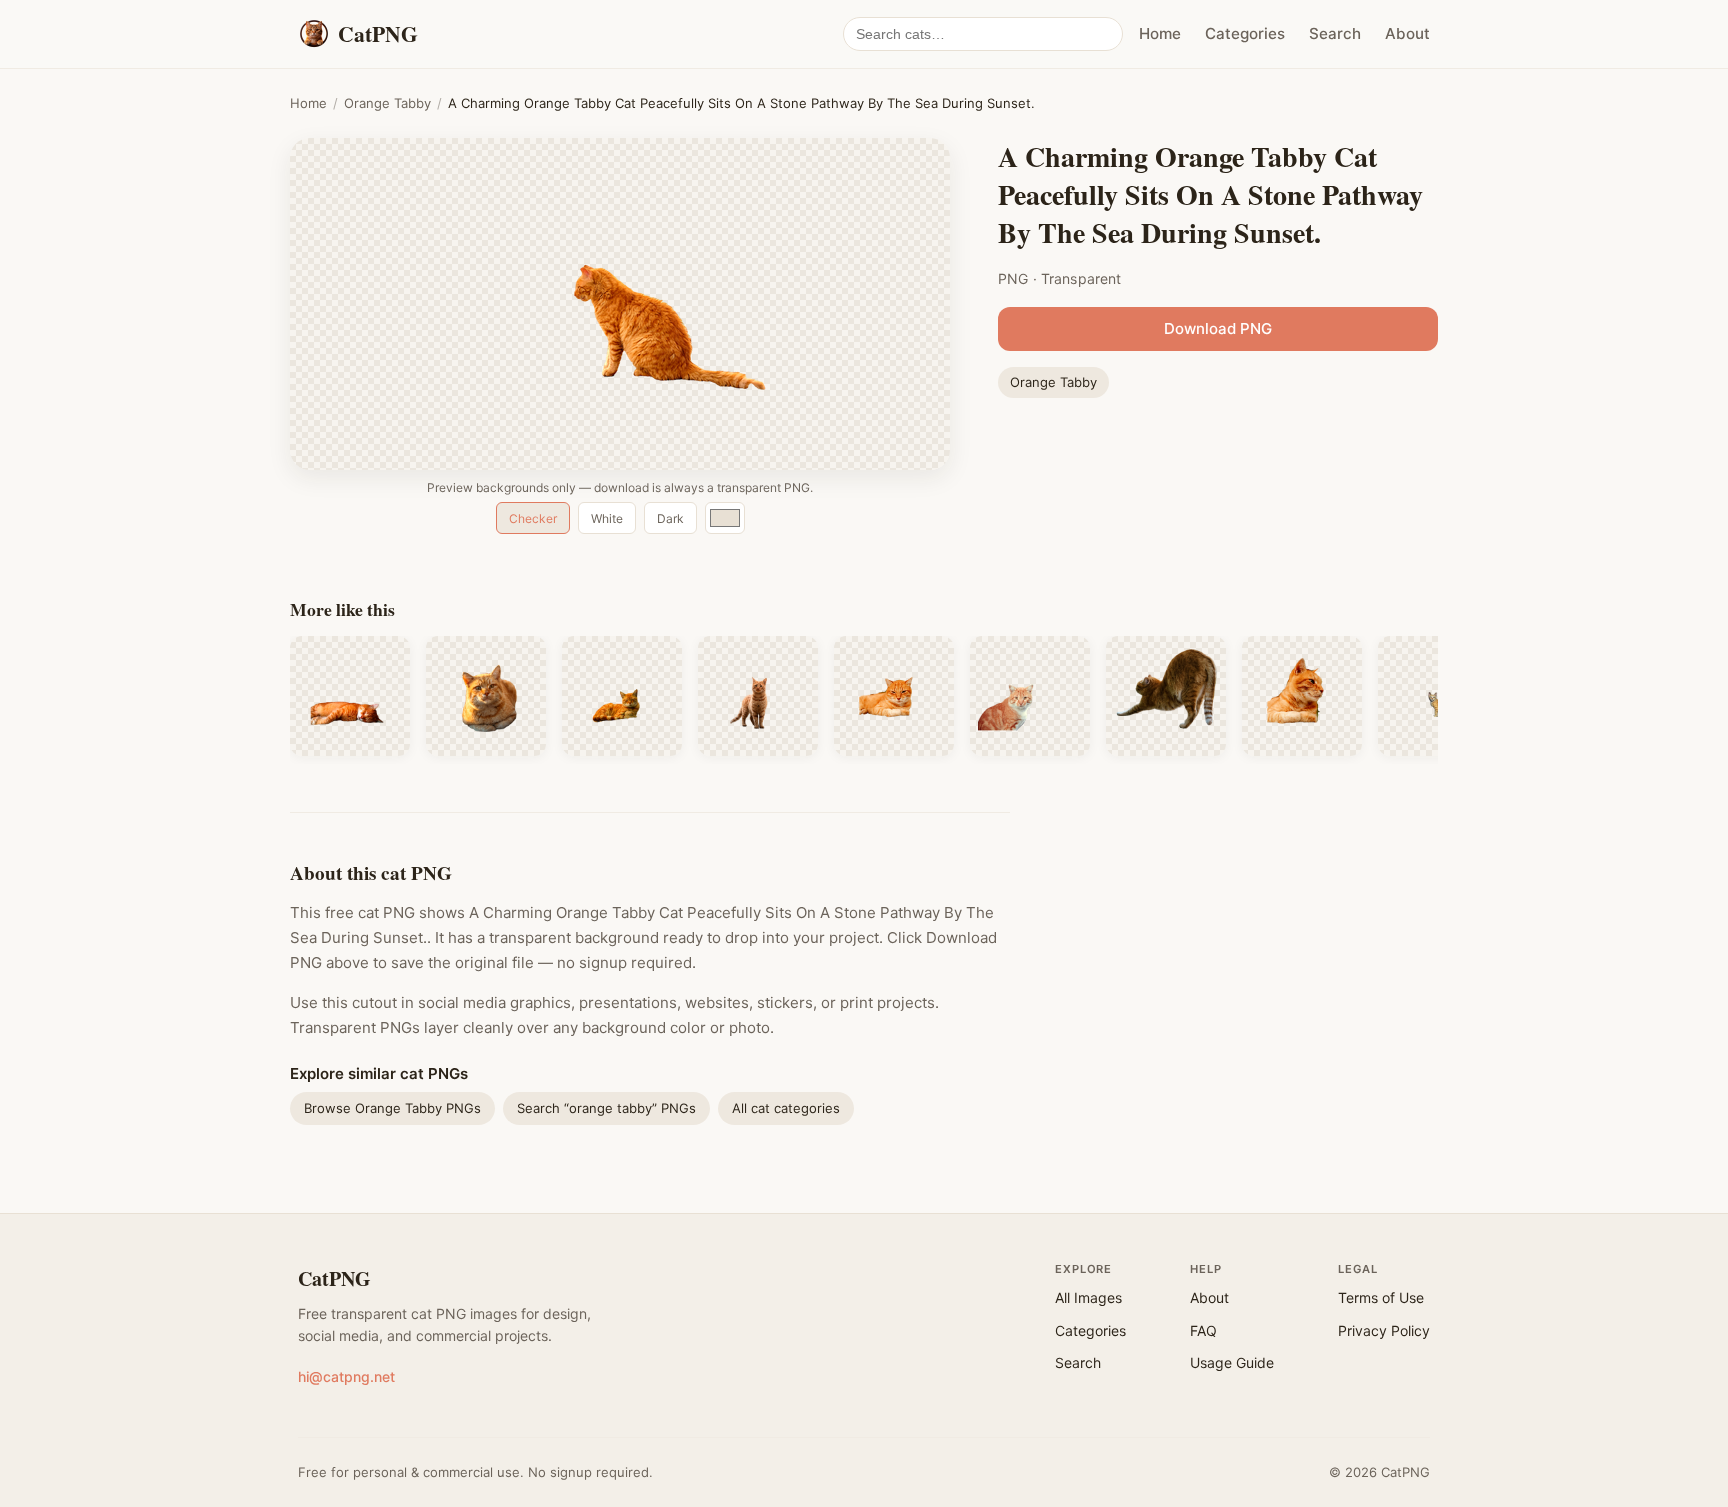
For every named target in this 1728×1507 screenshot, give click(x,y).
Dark (670, 518)
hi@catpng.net (346, 1376)
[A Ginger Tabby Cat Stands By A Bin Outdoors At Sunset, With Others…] (1030, 696)
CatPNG (334, 1278)
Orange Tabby (387, 103)
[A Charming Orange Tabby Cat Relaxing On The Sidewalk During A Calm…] (486, 696)
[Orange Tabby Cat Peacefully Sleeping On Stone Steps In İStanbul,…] (350, 696)
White (607, 518)
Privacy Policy (1384, 1330)
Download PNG (1218, 328)
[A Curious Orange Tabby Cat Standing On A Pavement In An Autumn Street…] (758, 696)
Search (1335, 33)
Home (1160, 33)
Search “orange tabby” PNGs (606, 1108)
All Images (1088, 1297)
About (1407, 33)
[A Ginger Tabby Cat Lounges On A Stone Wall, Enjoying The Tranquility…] (894, 696)
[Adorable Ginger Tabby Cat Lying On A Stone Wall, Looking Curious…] (1302, 696)
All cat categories (786, 1108)
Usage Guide (1232, 1362)
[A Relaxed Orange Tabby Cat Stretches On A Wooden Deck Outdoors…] (1166, 696)
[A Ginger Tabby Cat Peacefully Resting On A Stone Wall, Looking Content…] (622, 696)
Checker (533, 518)
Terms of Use (1381, 1297)
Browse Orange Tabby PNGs (392, 1108)
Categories (1245, 33)
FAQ (1203, 1330)
